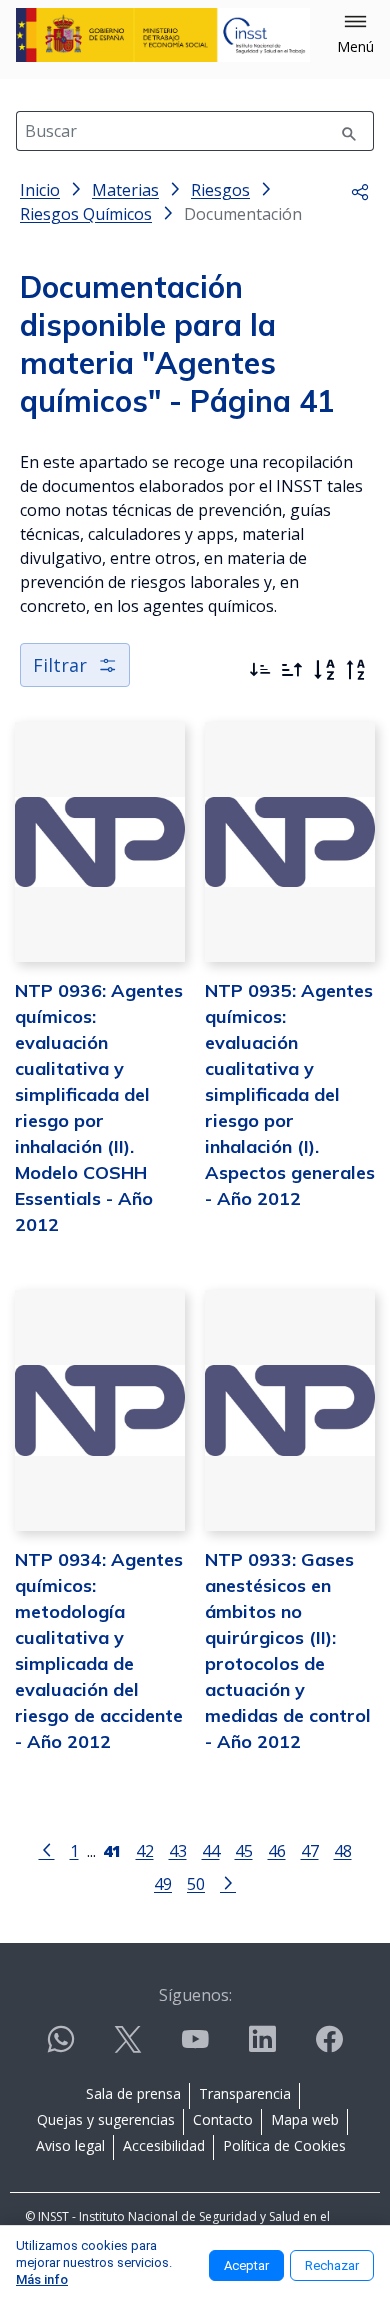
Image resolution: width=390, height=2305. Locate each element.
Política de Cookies (284, 2145)
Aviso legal (70, 2145)
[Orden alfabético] (324, 670)
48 (343, 1850)
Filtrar (60, 665)
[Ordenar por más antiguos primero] (292, 670)
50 (196, 1883)
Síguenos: (195, 1995)
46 (277, 1850)
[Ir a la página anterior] (47, 1849)
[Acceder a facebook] (329, 2047)
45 (244, 1850)
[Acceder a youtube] (195, 2047)
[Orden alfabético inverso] (356, 670)
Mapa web (305, 2119)
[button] (355, 35)
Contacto (223, 2119)
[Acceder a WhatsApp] (61, 2047)
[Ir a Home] (163, 35)
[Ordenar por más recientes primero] (260, 670)
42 (145, 1850)
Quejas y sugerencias (106, 2119)
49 (163, 1883)
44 (211, 1850)
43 (178, 1850)
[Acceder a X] (128, 2047)
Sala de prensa (133, 2093)
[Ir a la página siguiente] (228, 1882)
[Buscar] (349, 131)
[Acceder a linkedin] (262, 2047)
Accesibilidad (164, 2145)
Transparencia (245, 2093)
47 (310, 1850)
